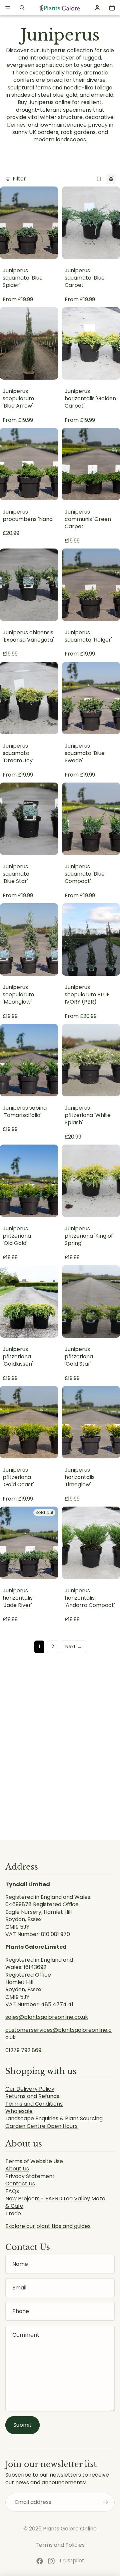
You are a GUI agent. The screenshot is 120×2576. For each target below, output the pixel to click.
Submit (22, 2425)
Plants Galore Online (70, 2529)
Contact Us (20, 2184)
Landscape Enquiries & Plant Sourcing (54, 2118)
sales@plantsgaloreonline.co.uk (47, 2017)
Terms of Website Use (34, 2161)
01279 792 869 (23, 2050)
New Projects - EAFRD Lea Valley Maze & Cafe (55, 2202)
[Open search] (22, 8)
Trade (13, 2213)
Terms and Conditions (34, 2104)
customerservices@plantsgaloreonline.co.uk (58, 2034)
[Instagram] (51, 2561)
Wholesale (19, 2111)
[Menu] (8, 8)
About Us (17, 2169)
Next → (73, 1647)
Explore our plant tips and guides (48, 2226)
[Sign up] (105, 2502)
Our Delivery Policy (30, 2089)
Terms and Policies (60, 2545)
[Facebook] (40, 2561)
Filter (19, 179)
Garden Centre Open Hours (41, 2126)
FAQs (12, 2191)
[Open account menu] (97, 8)
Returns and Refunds (32, 2096)
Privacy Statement (30, 2176)
